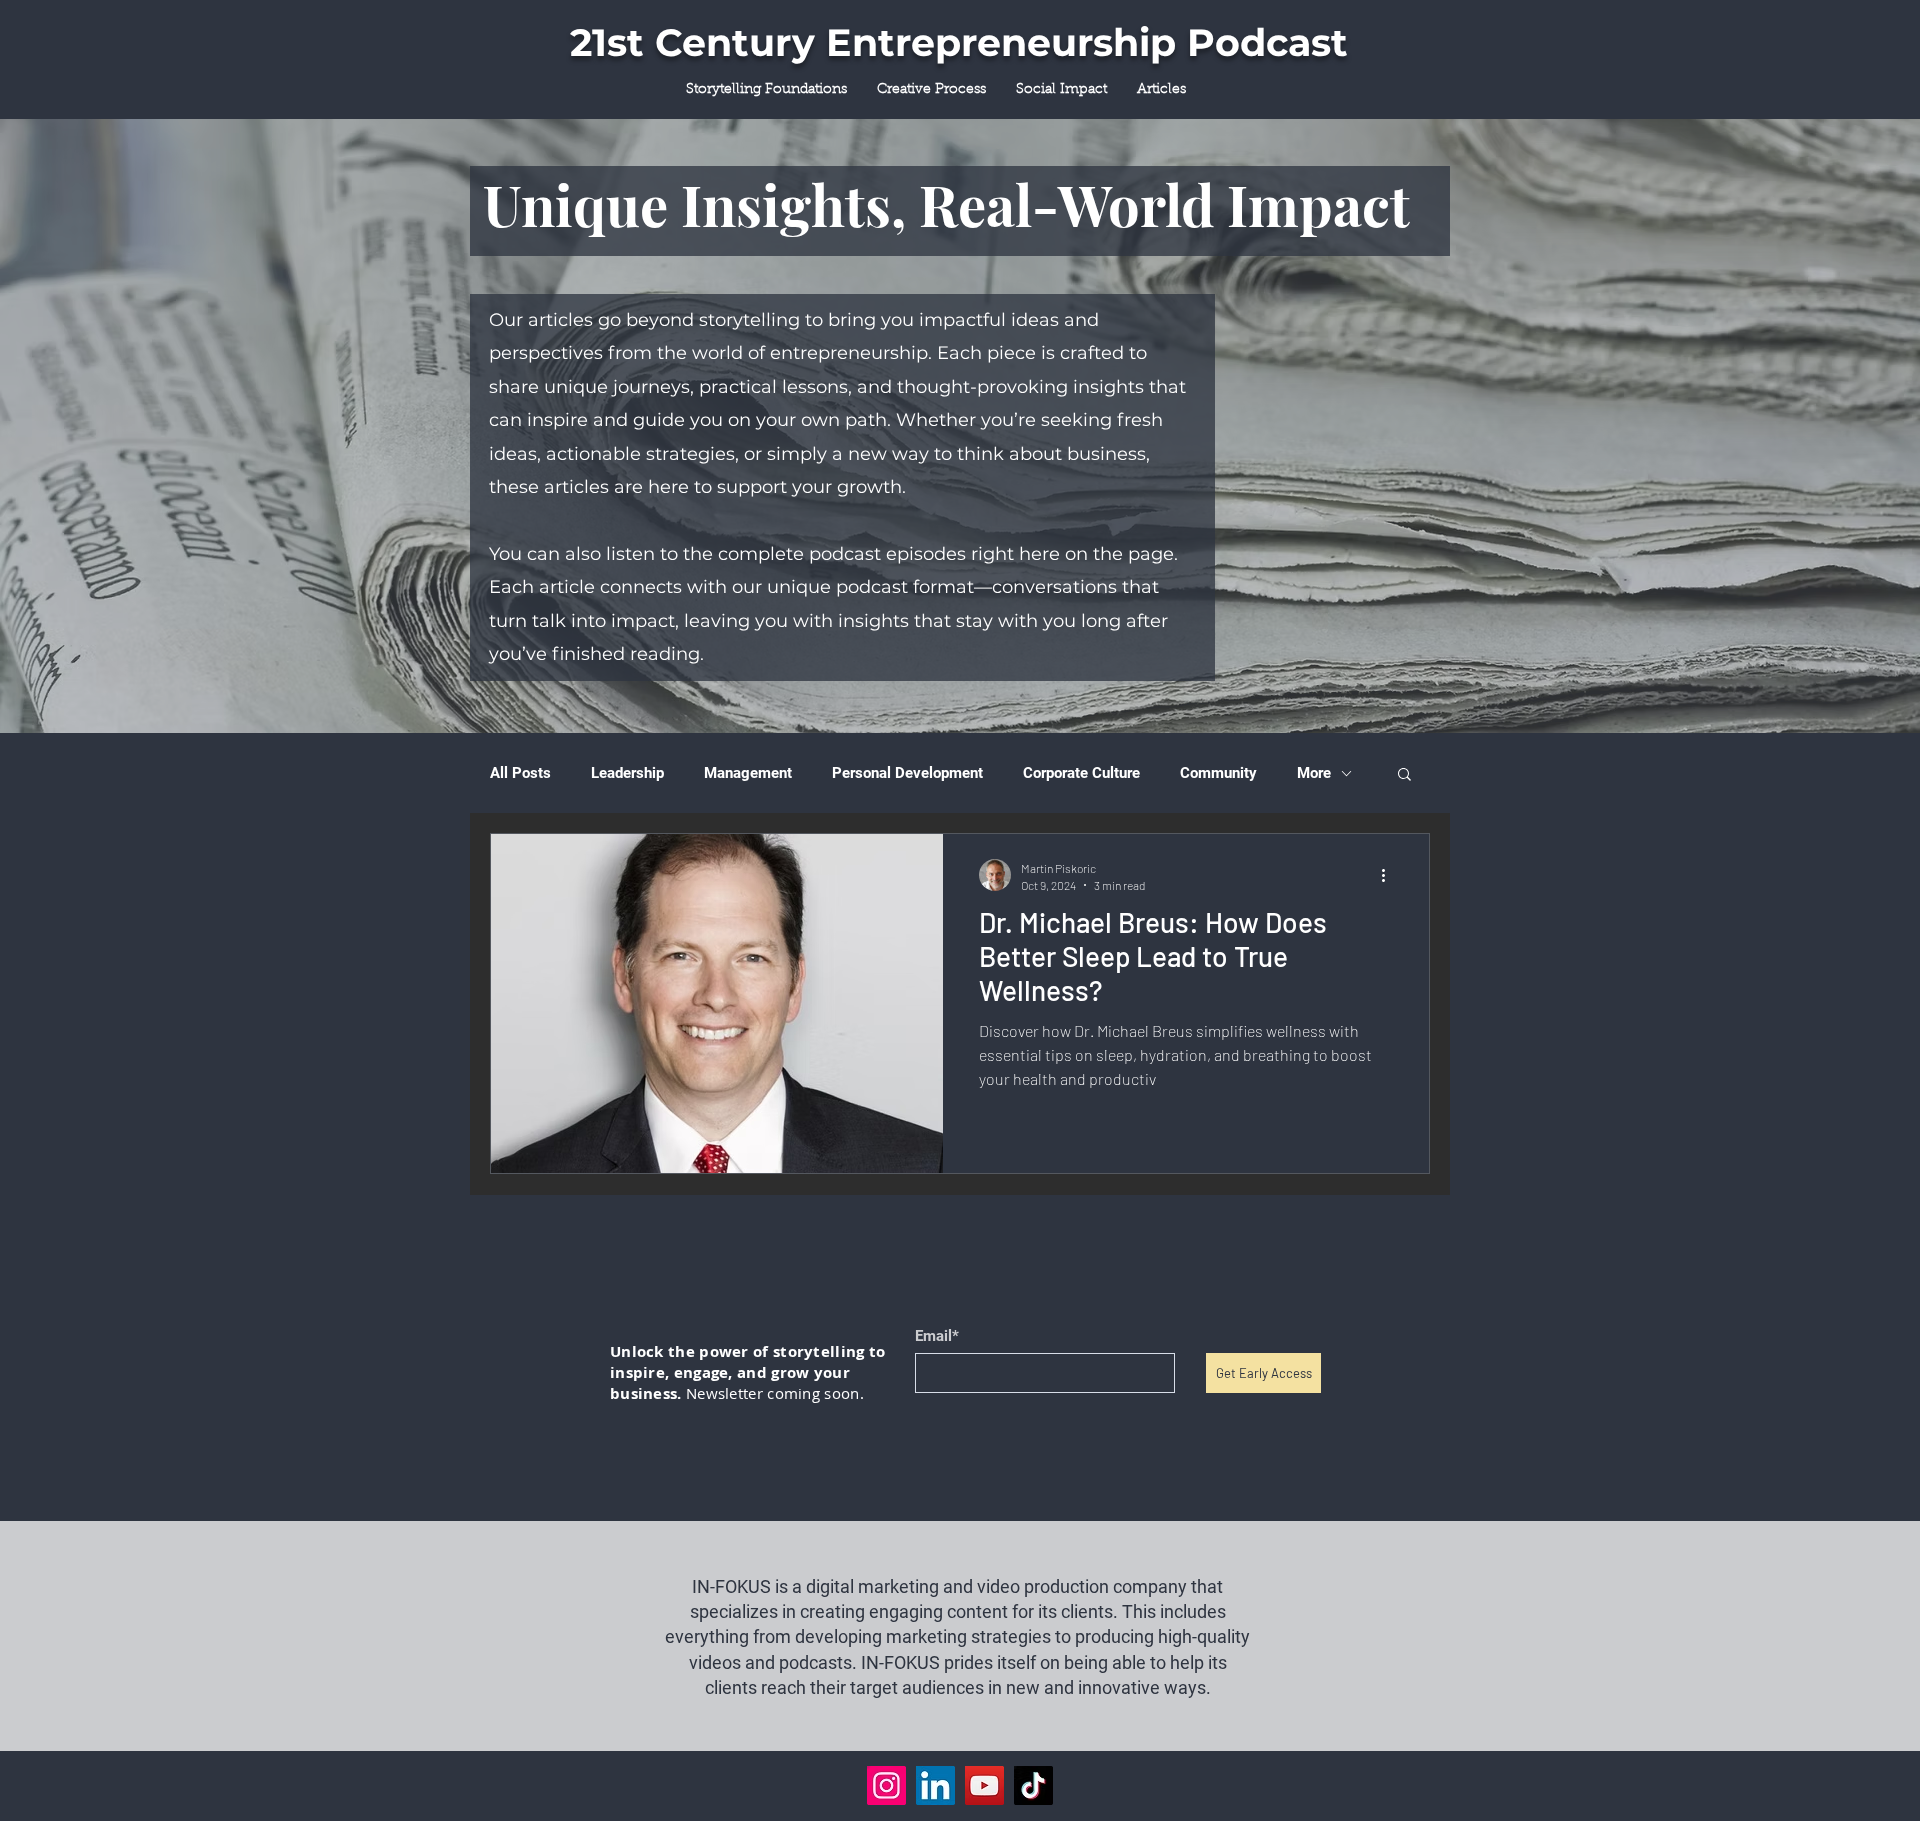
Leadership (627, 773)
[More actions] (1390, 875)
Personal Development (907, 773)
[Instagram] (886, 1785)
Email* (937, 1336)
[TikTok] (1033, 1785)
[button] (1404, 775)
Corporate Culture (1081, 773)
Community (1218, 773)
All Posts (520, 773)
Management (748, 773)
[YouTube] (984, 1785)
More (1314, 773)
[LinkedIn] (935, 1785)
